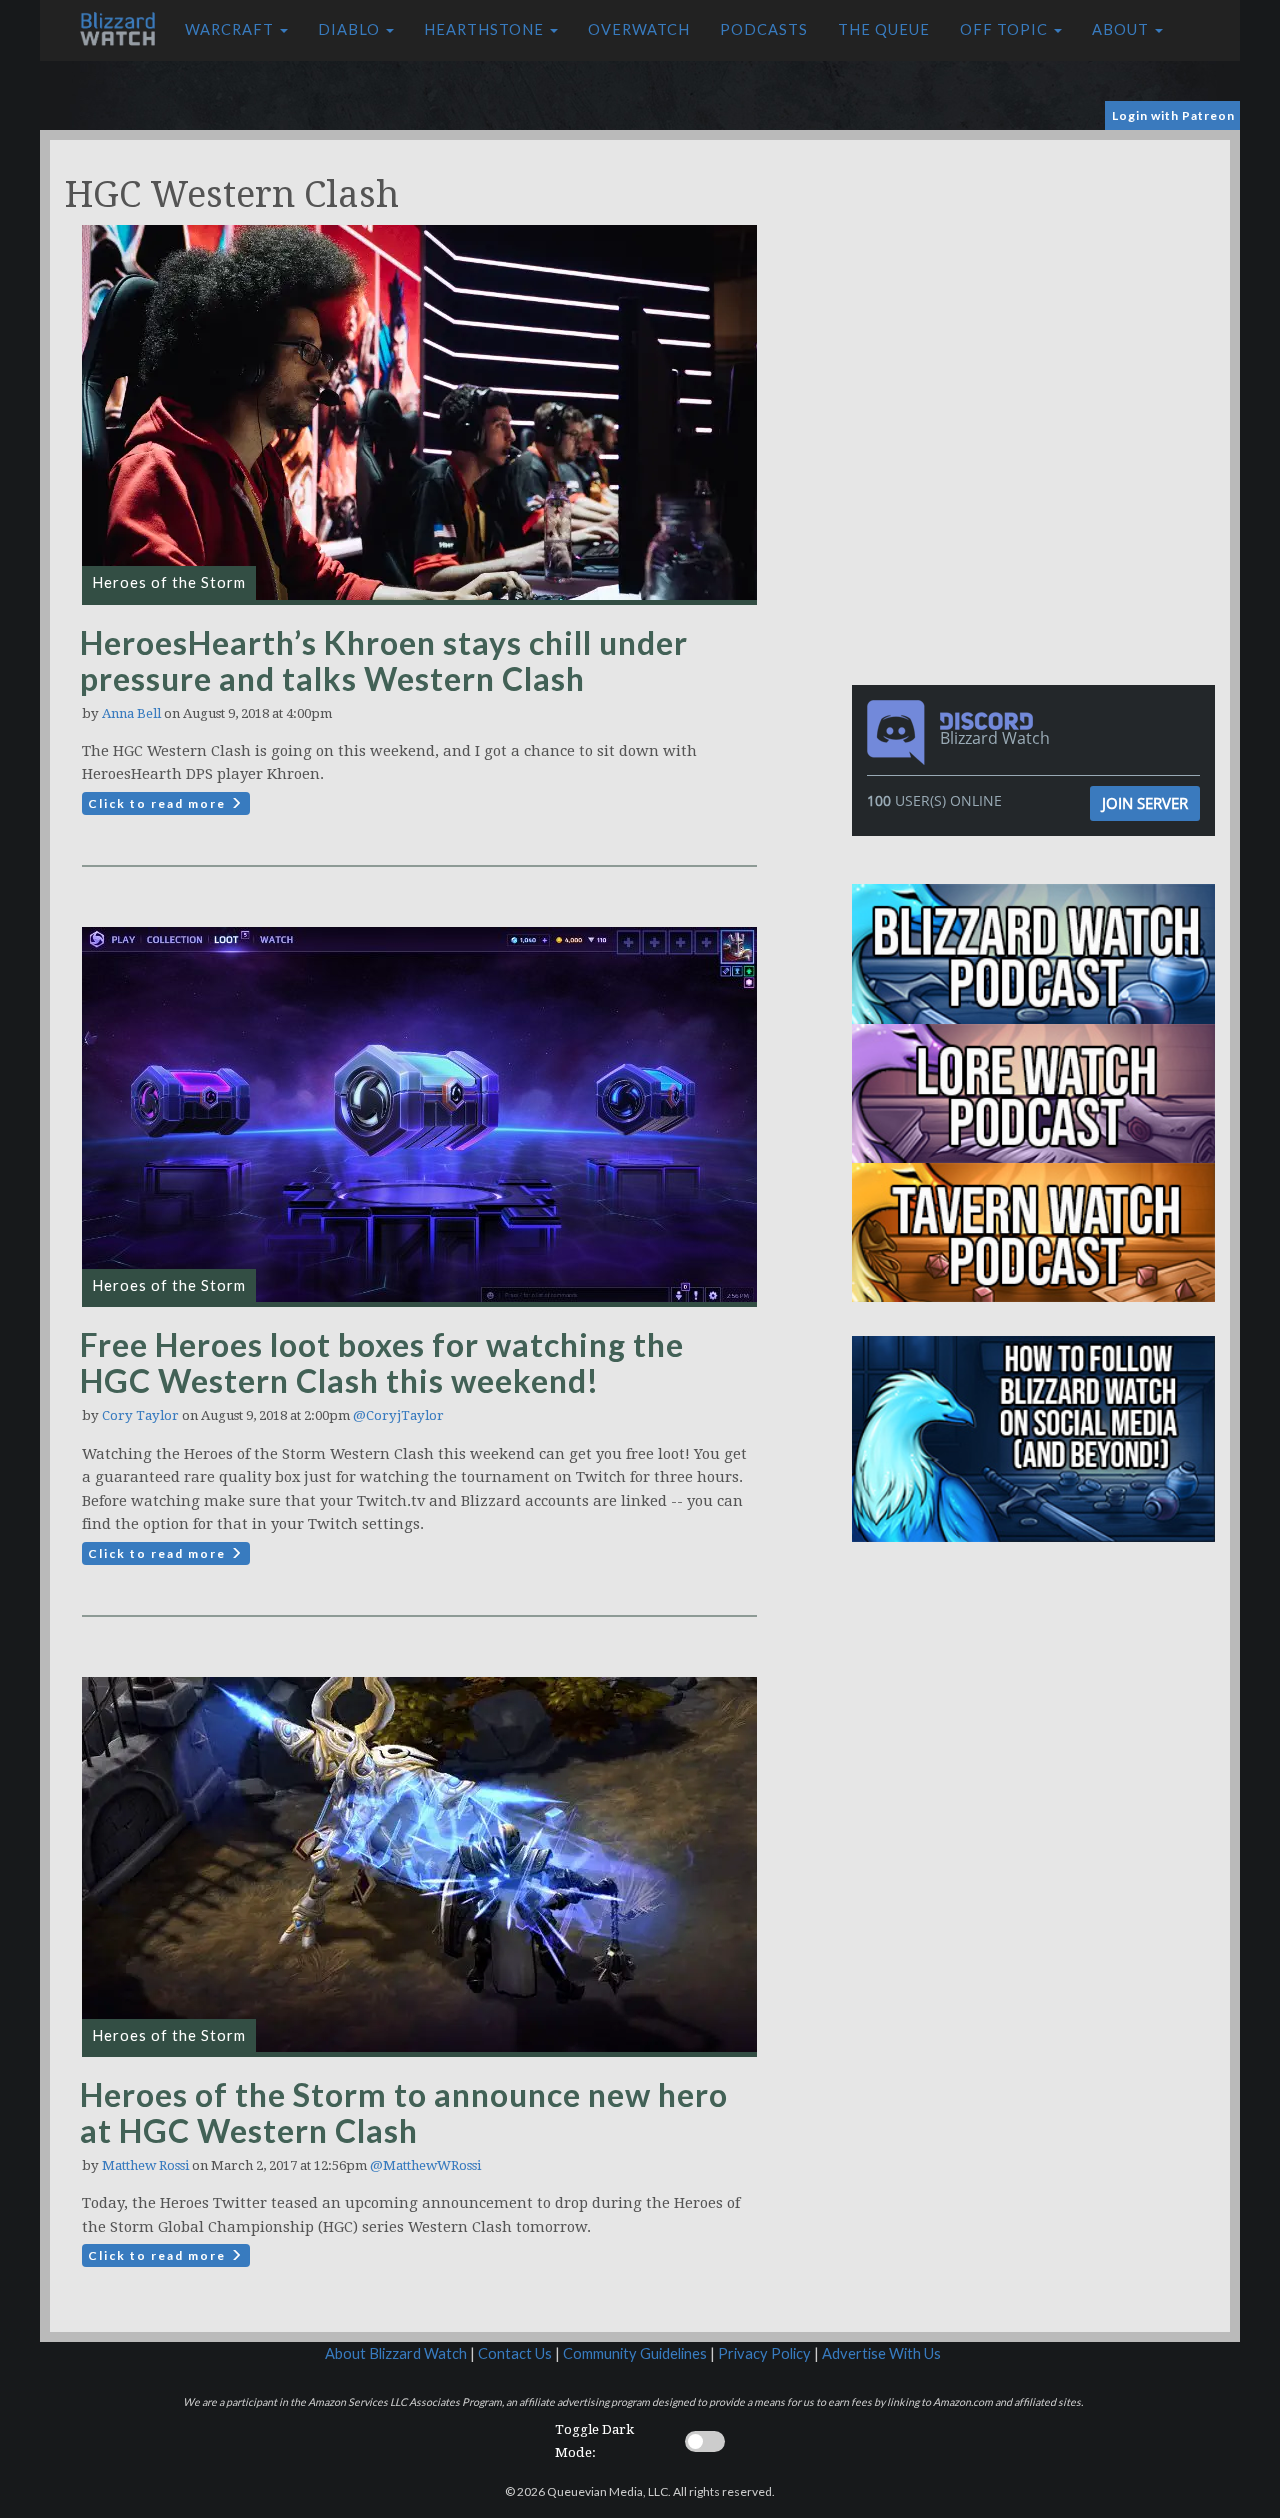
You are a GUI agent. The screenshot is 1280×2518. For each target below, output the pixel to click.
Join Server (1145, 803)
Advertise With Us (881, 2353)
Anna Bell (131, 713)
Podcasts (764, 29)
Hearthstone (486, 29)
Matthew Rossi (145, 2165)
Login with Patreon (1173, 115)
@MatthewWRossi (425, 2165)
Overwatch (639, 29)
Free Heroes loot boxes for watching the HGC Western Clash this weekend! (382, 1362)
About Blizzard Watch (396, 2353)
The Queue (884, 29)
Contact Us (515, 2353)
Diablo (351, 29)
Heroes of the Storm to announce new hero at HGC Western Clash (404, 2112)
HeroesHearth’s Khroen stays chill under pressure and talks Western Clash (384, 660)
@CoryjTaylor (398, 1415)
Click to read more (159, 803)
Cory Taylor (140, 1415)
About (1122, 29)
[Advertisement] (1038, 280)
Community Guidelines (635, 2353)
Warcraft (231, 29)
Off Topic (1006, 29)
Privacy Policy (764, 2353)
